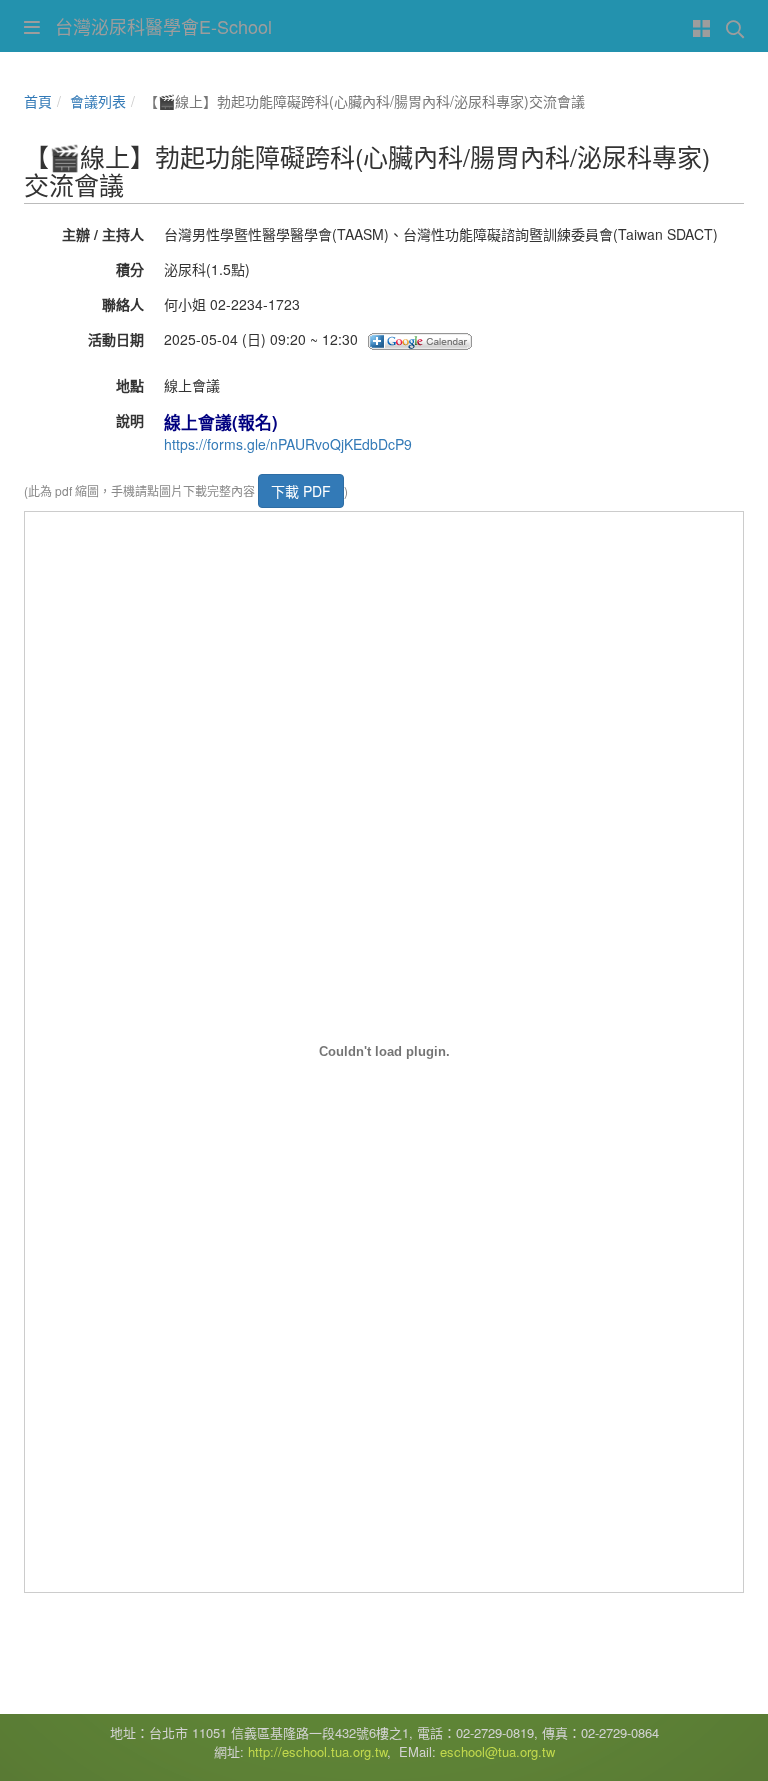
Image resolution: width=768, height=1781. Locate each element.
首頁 (38, 101)
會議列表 (98, 101)
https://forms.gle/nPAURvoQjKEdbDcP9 (288, 444)
